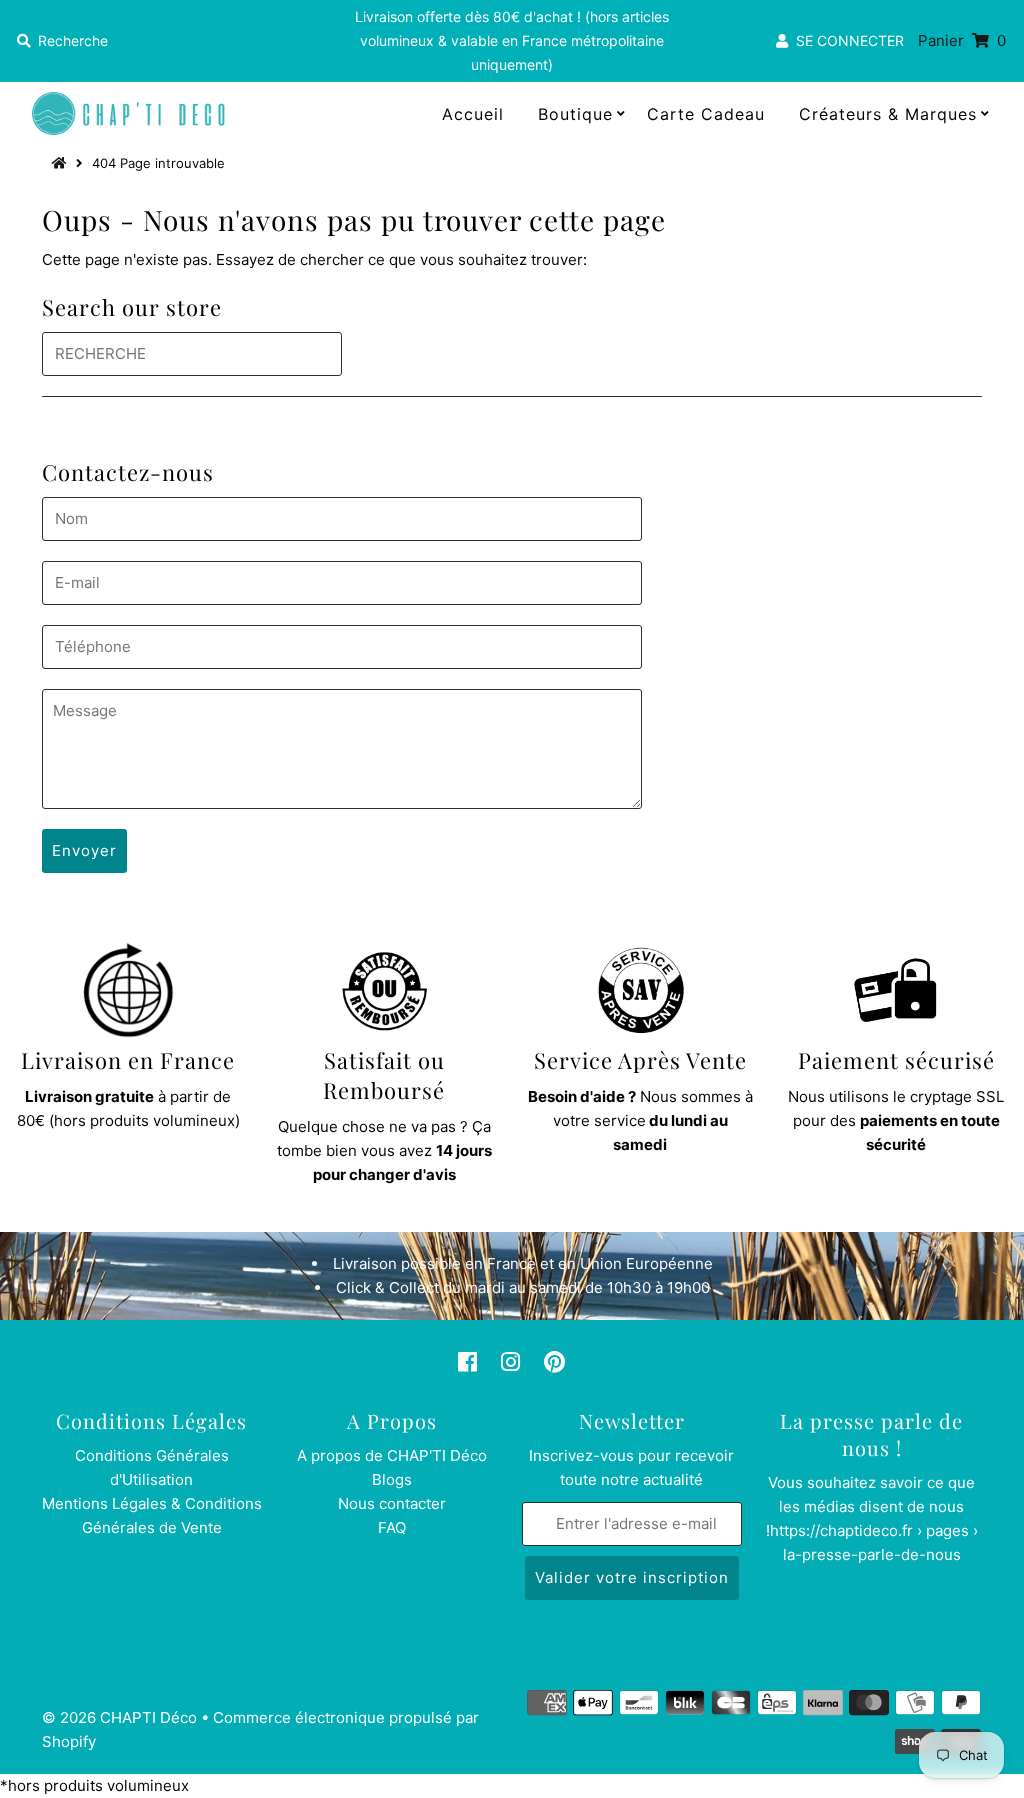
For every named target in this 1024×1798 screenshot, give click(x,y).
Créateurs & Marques (888, 114)
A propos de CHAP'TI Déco (392, 1455)
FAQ (392, 1527)
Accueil (473, 114)
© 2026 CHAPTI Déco (119, 1717)
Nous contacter (392, 1503)
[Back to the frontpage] (62, 163)
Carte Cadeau (706, 114)
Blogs (392, 1479)
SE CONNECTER (846, 40)
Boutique (575, 114)
